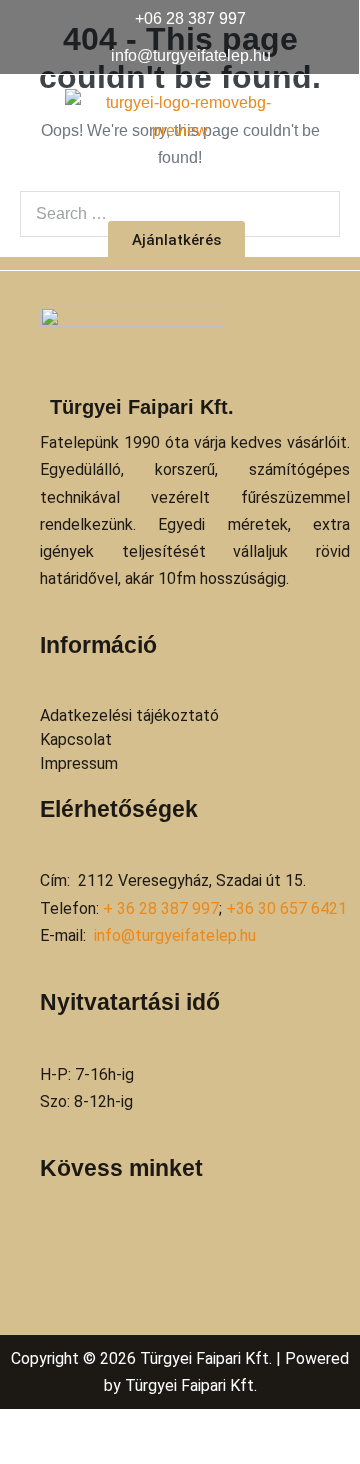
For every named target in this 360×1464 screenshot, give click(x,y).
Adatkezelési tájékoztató (129, 715)
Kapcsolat (76, 739)
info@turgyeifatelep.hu (175, 935)
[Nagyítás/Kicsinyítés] (6, 1428)
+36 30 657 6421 (286, 908)
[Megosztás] (38, 1428)
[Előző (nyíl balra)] (6, 1455)
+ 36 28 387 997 (161, 908)
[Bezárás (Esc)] (54, 1428)
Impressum (79, 763)
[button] (179, 182)
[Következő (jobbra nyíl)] (22, 1455)
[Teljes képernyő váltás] (22, 1428)
